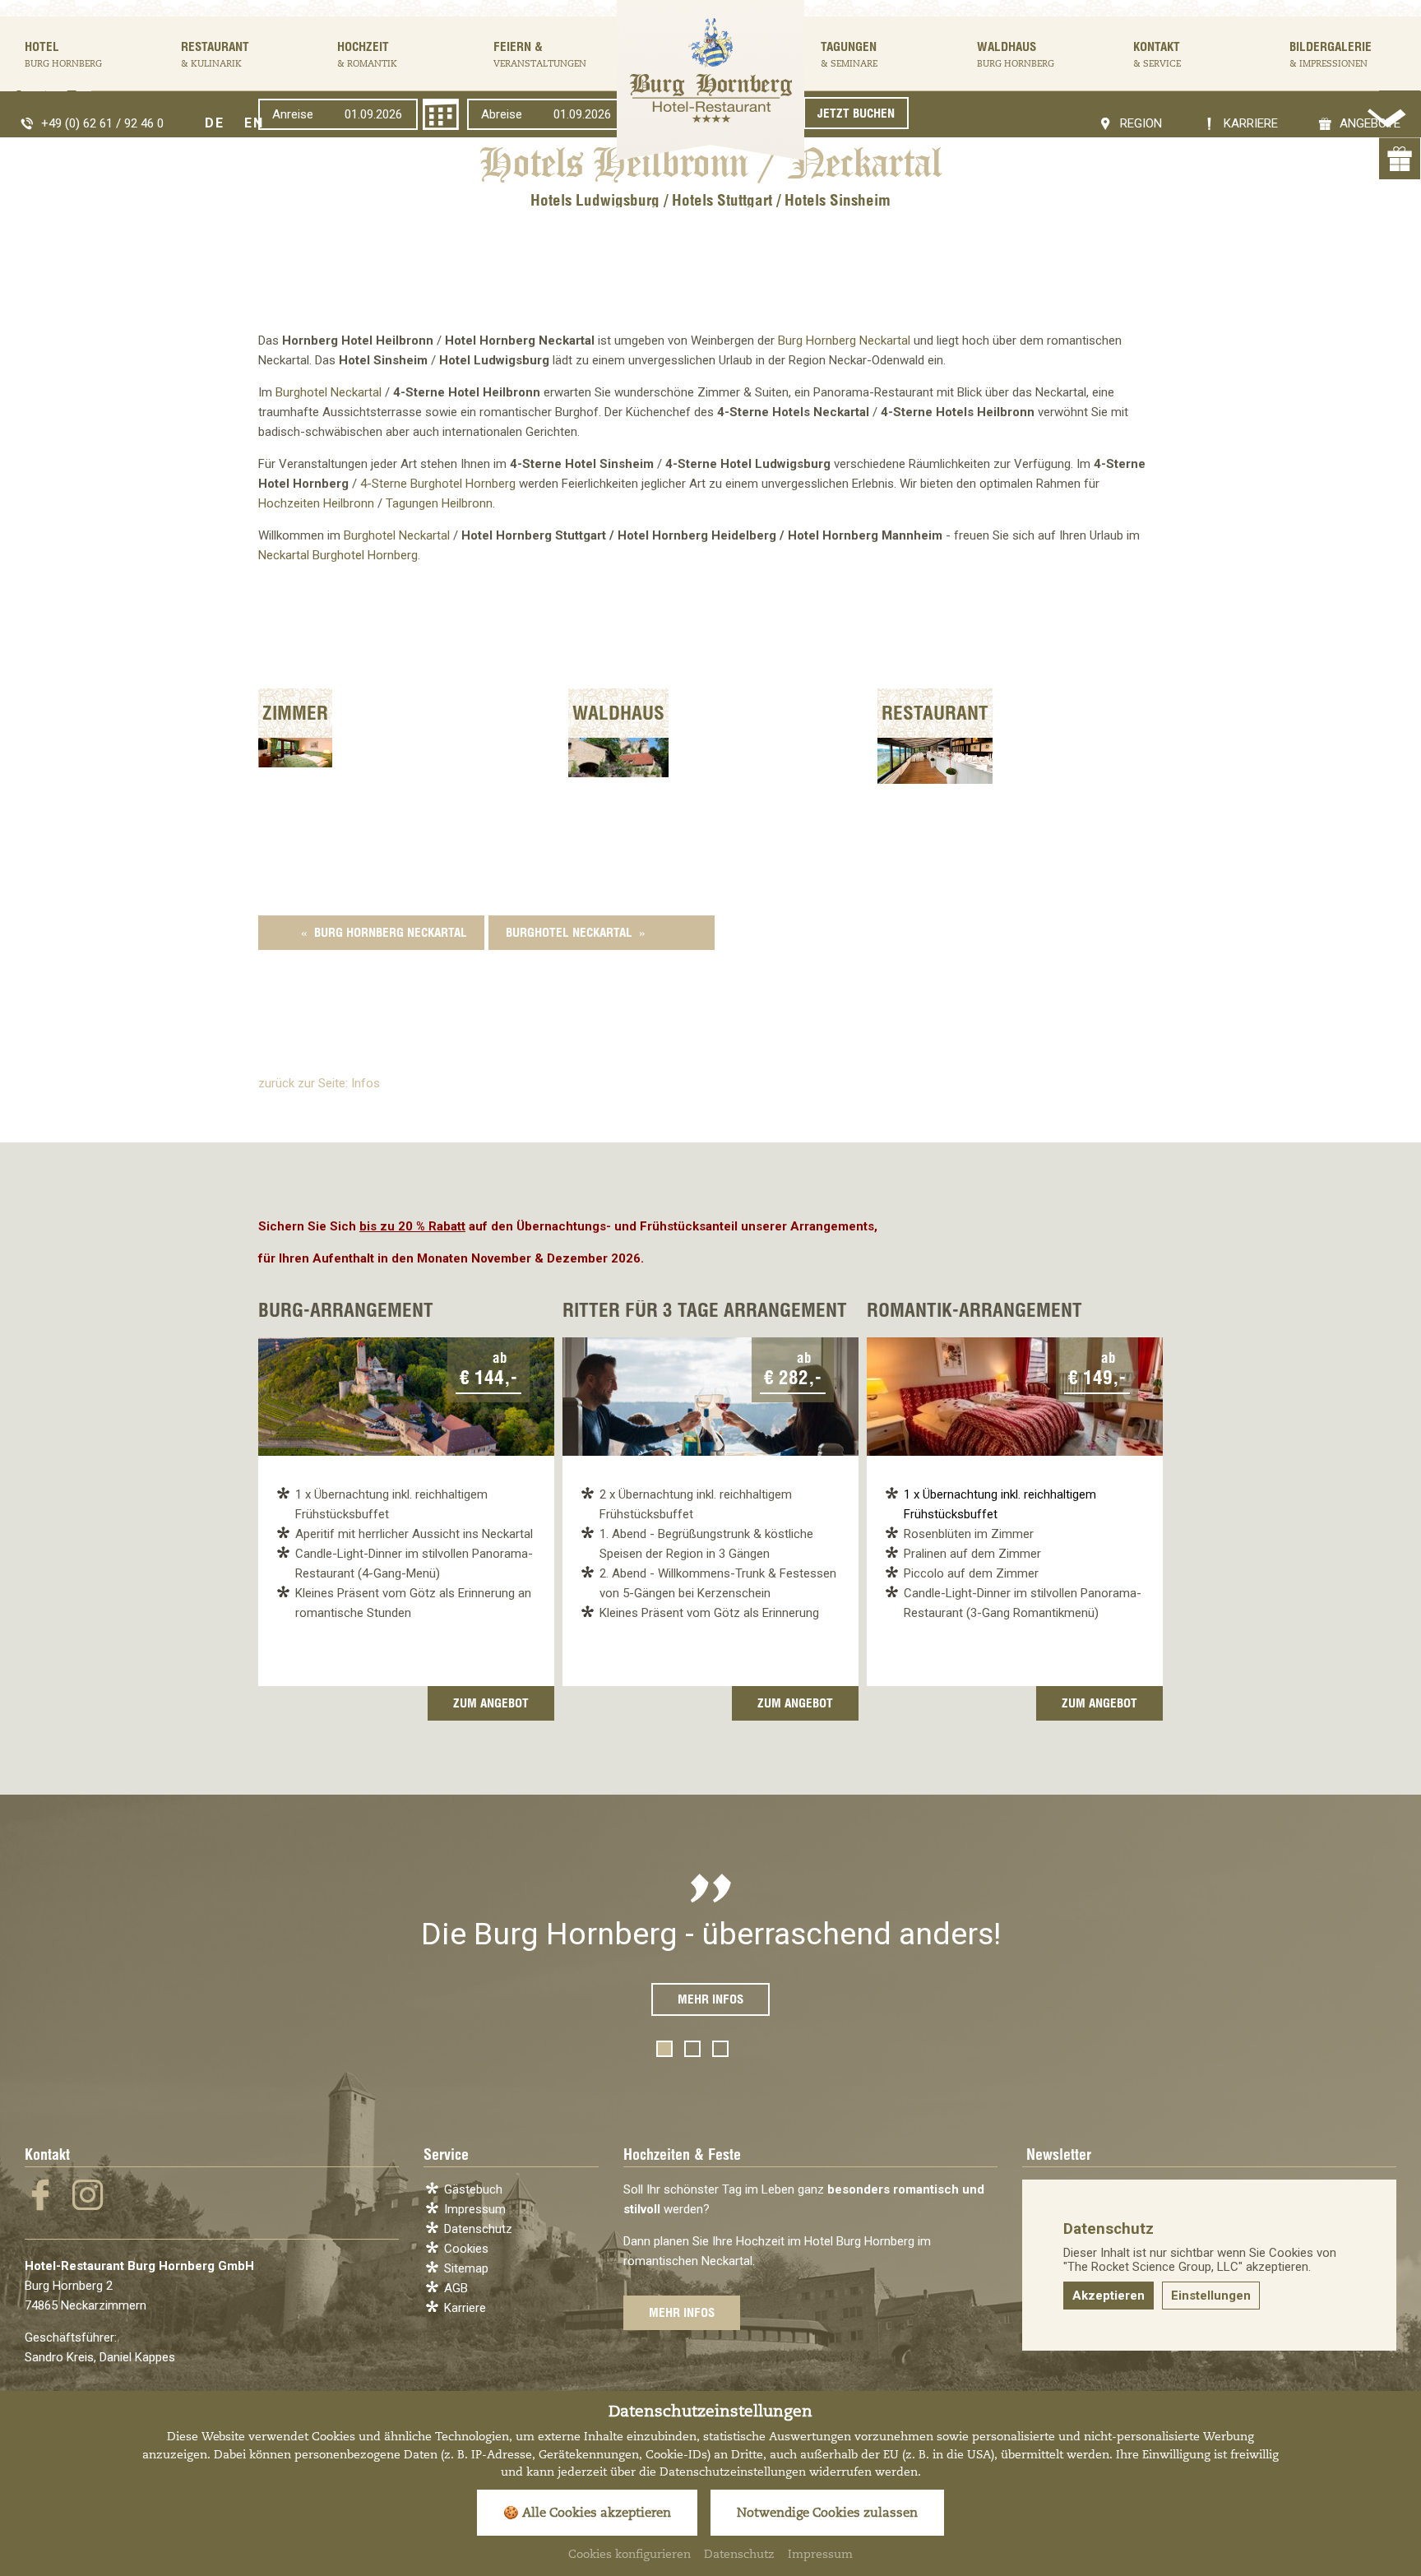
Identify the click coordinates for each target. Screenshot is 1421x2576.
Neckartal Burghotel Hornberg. (339, 555)
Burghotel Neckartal (329, 392)
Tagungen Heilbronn (439, 503)
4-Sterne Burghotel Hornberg (438, 484)
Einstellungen (1211, 2296)
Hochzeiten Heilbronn (316, 503)
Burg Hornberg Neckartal (844, 341)
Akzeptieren (1109, 2296)
